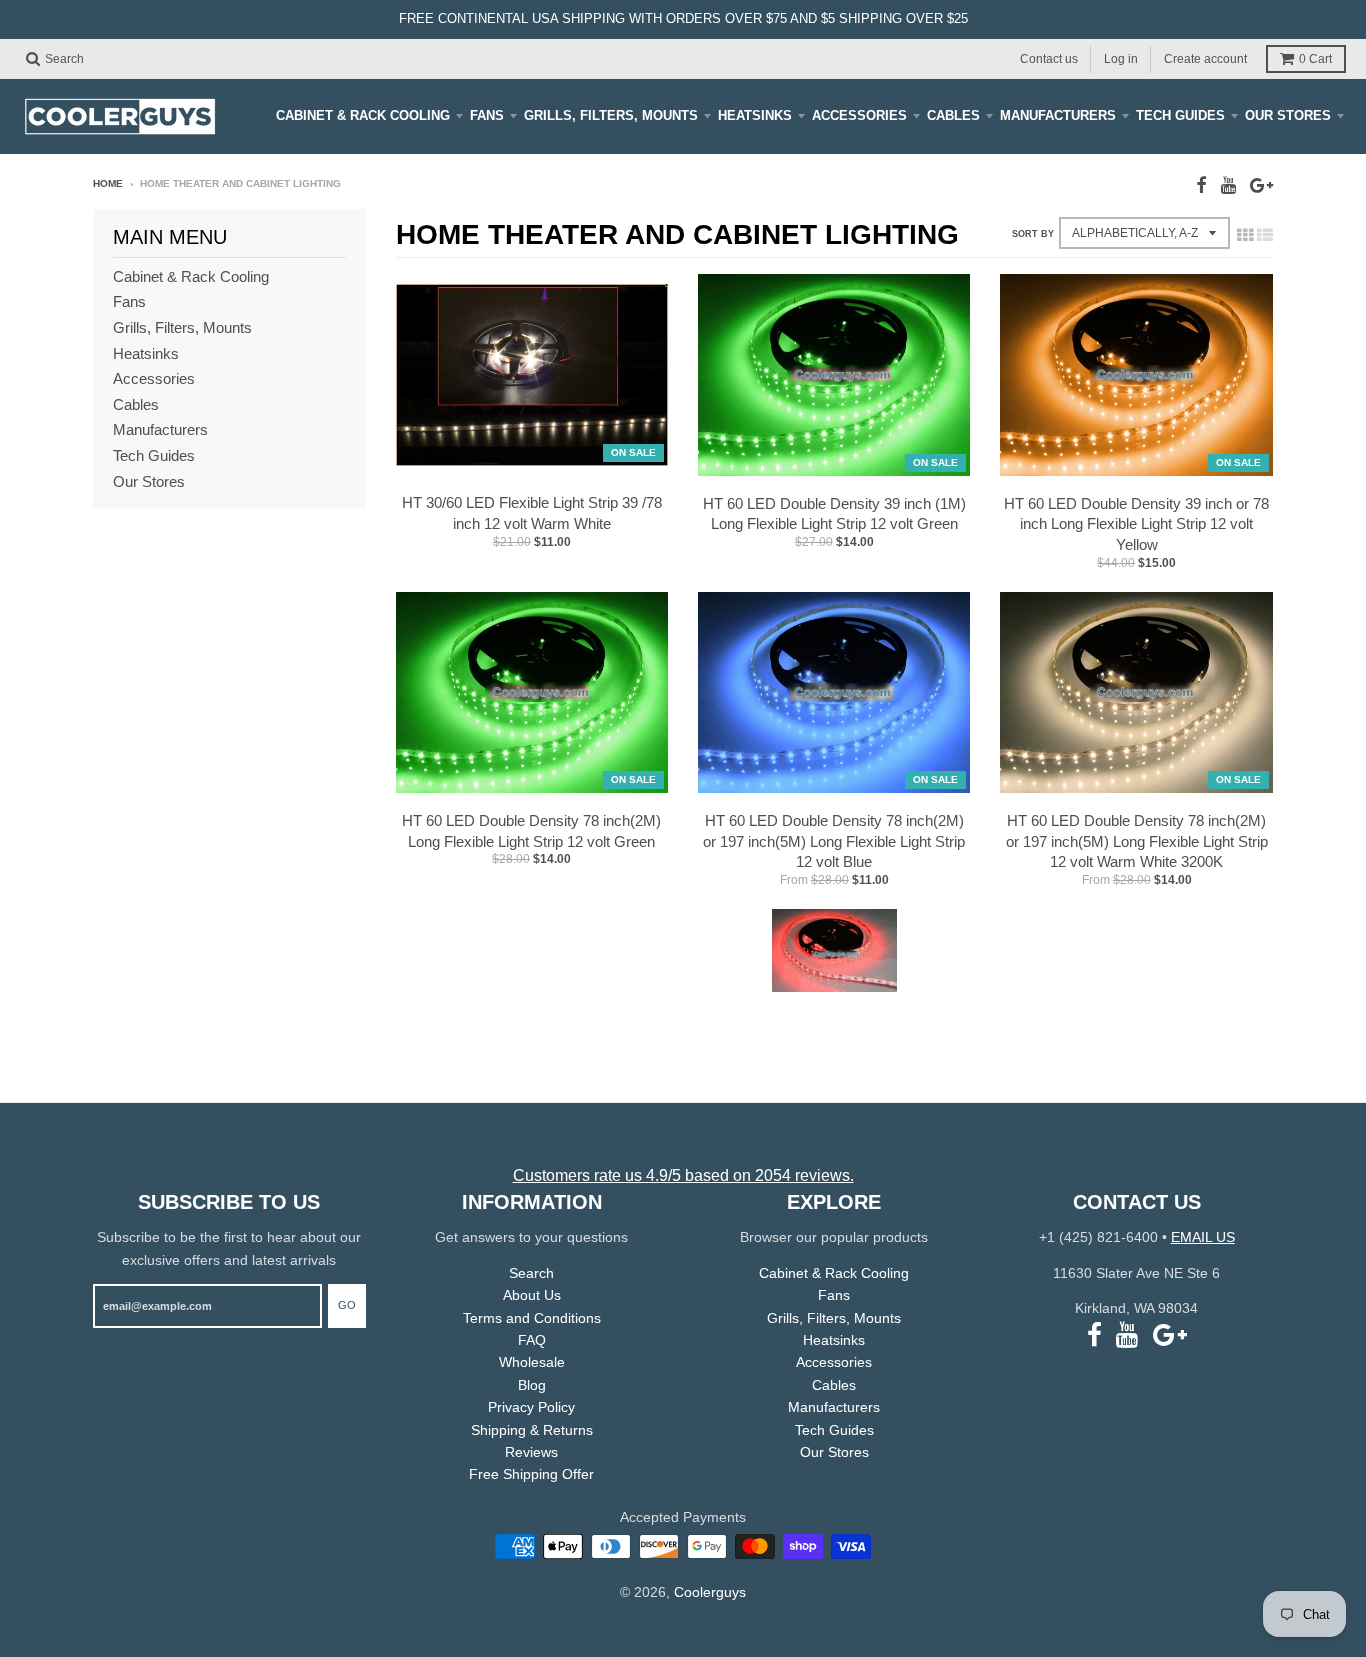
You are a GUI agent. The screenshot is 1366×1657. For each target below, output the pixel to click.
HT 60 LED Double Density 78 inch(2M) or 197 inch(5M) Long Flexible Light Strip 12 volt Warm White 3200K (1137, 841)
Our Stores (1288, 115)
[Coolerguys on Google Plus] (1261, 185)
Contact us (1049, 58)
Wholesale (532, 1362)
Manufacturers (1058, 115)
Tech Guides (1180, 115)
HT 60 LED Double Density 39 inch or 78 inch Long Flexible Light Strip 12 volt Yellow (1136, 524)
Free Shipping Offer (531, 1474)
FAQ (532, 1340)
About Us (532, 1295)
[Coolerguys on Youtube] (1228, 185)
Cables (953, 115)
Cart (1315, 59)
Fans (487, 115)
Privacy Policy (531, 1407)
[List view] (1265, 235)
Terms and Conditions (532, 1318)
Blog (532, 1385)
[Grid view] (1245, 235)
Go (347, 1305)
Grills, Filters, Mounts (611, 115)
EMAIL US (1203, 1237)
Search (531, 1273)
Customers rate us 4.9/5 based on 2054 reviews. (683, 1175)
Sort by (1033, 234)
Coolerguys (710, 1592)
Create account (1205, 58)
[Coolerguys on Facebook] (1201, 185)
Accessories (859, 115)
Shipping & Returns (532, 1430)
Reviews (531, 1452)
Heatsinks (755, 115)
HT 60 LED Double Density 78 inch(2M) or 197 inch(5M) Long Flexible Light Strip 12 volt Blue (834, 841)
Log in (1121, 58)
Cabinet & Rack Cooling (363, 115)
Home (108, 183)
